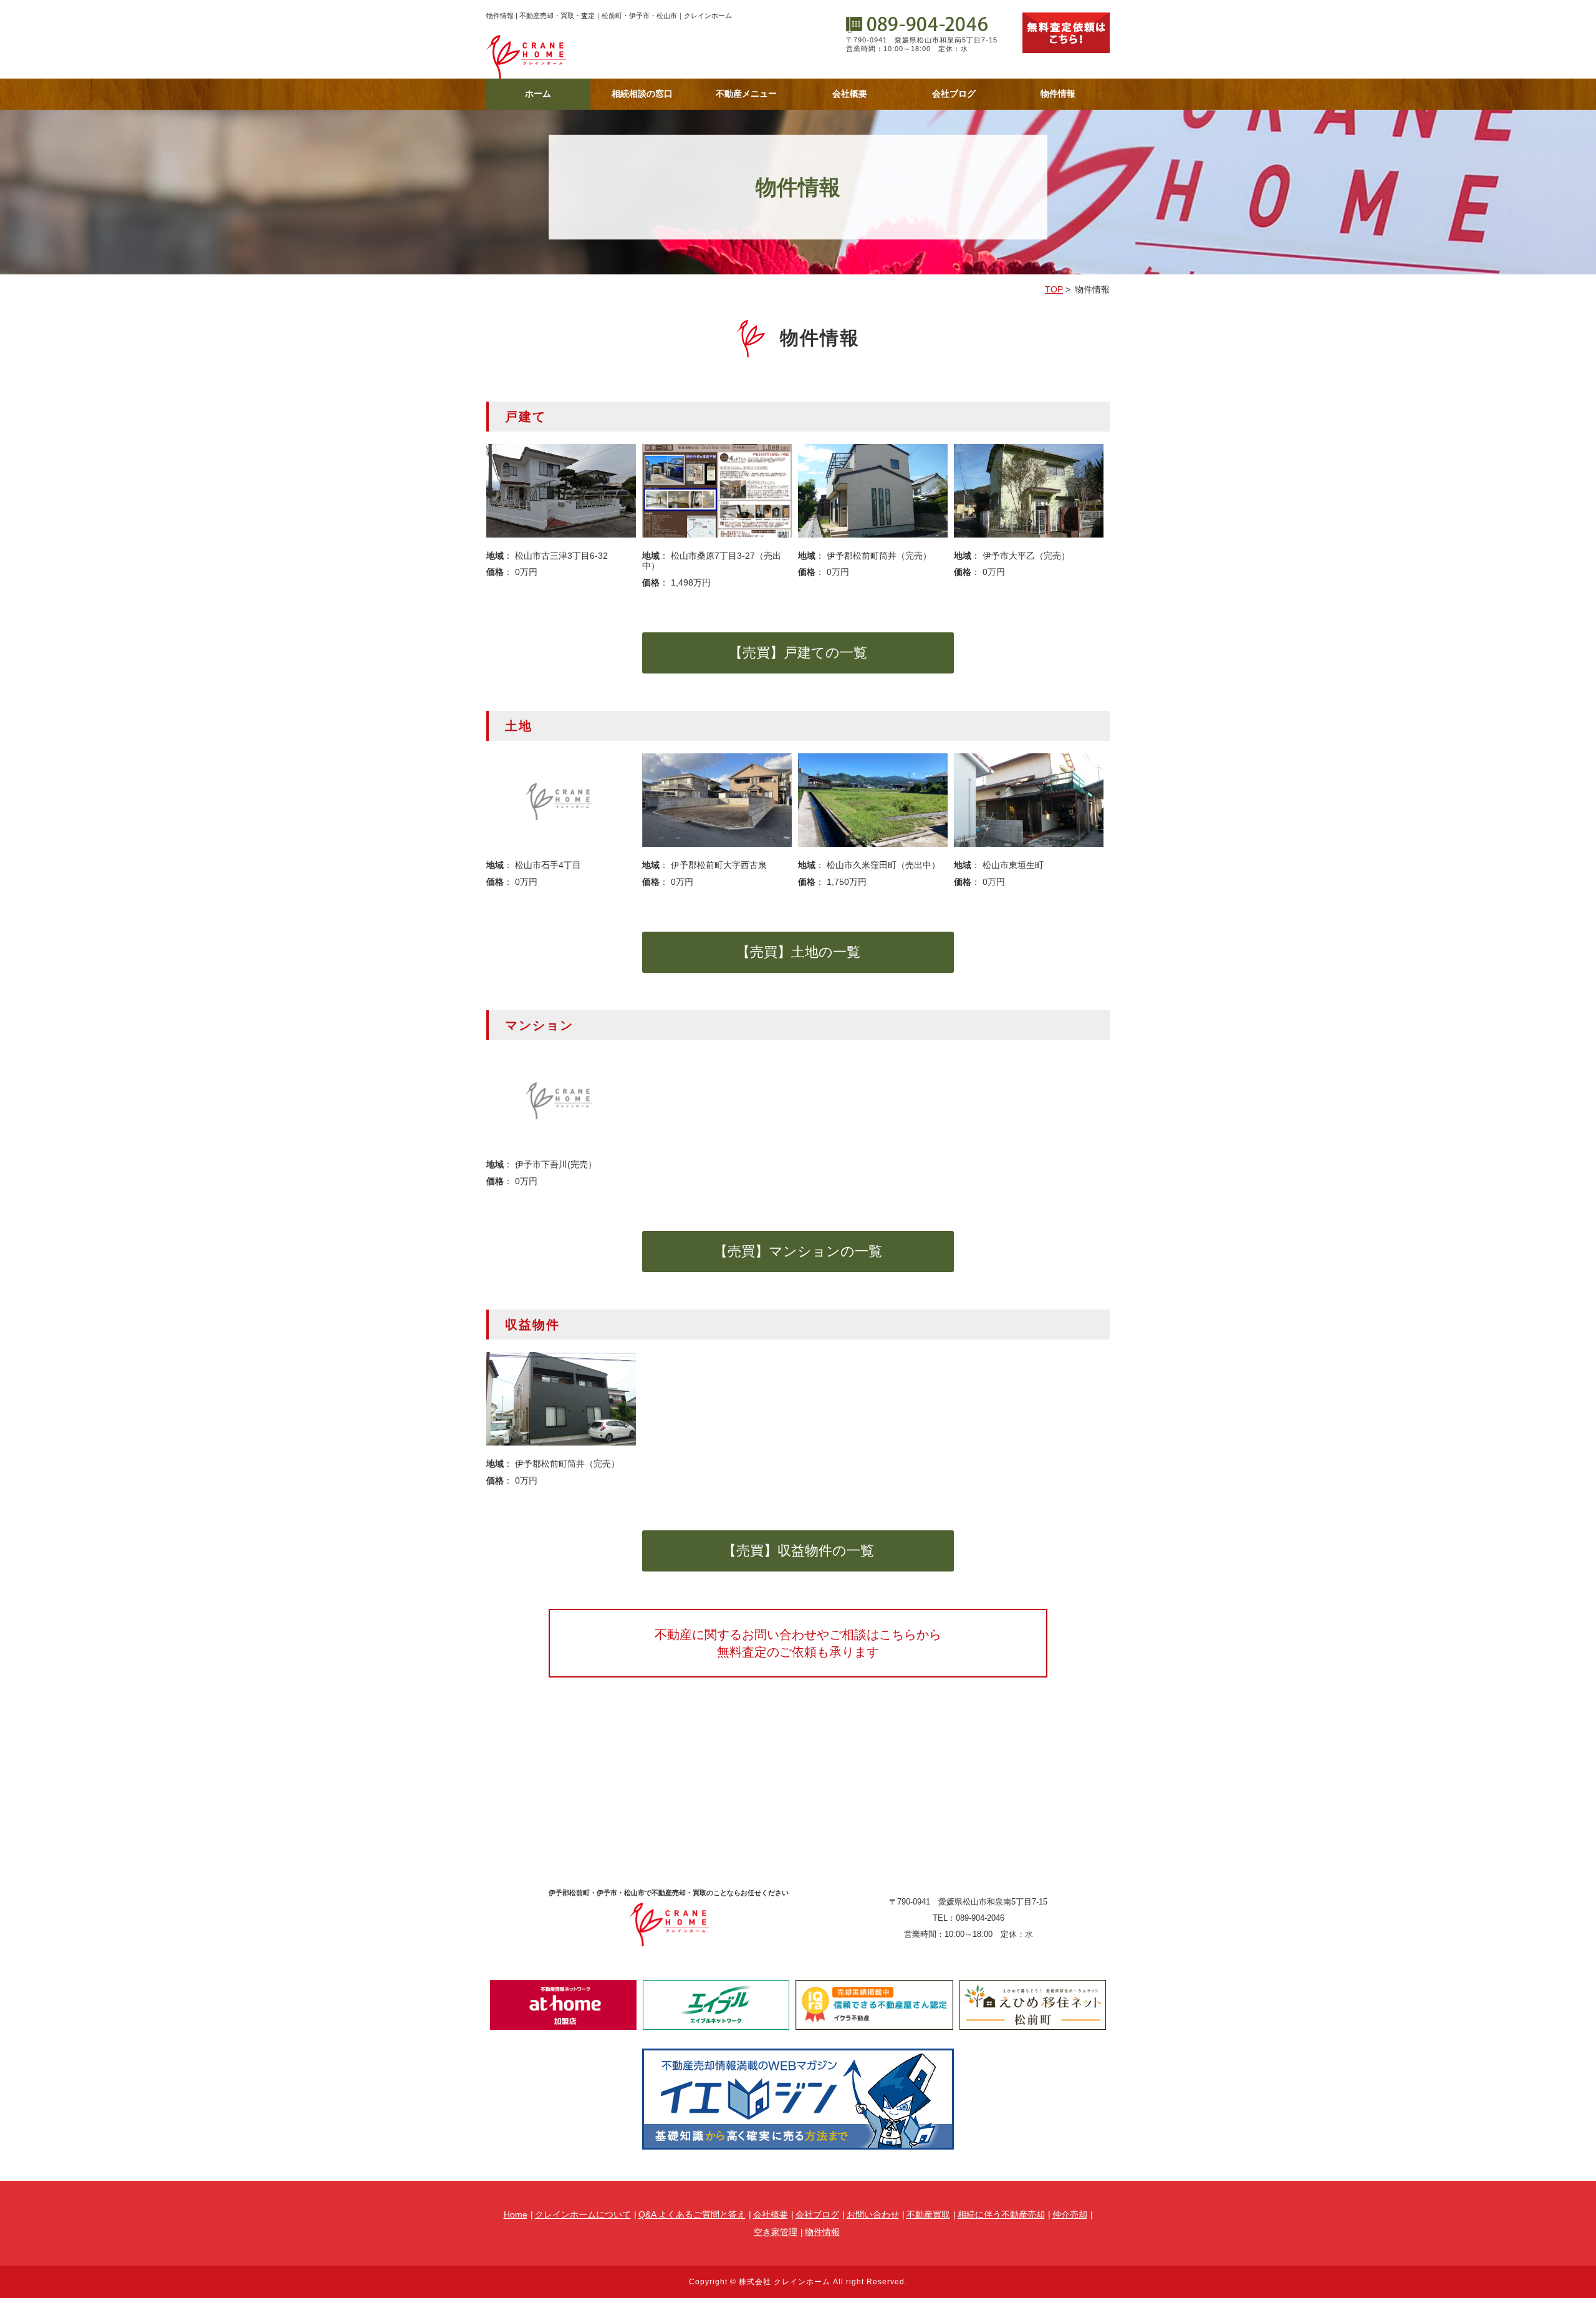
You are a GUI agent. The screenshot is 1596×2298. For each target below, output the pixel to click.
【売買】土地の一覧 (798, 952)
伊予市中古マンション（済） (561, 1099)
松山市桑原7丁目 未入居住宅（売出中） (717, 491)
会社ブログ (954, 94)
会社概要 (850, 94)
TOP (1054, 289)
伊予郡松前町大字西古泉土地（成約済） (717, 800)
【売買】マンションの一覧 (798, 1251)
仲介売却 (1070, 2214)
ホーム (538, 94)
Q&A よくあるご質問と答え (692, 2214)
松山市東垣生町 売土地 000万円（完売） (1029, 800)
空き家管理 (776, 2232)
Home (516, 2214)
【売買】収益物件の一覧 (798, 1551)
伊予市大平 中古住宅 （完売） (1029, 491)
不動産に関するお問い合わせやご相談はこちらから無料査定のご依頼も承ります (798, 1643)
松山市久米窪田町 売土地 (873, 800)
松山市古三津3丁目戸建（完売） (561, 491)
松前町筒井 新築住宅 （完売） (873, 491)
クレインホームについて (583, 2214)
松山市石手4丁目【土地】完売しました (561, 800)
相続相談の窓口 (642, 94)
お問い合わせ (873, 2214)
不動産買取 (928, 2214)
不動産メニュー (746, 94)
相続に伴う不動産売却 (1001, 2214)
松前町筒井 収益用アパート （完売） (561, 1399)
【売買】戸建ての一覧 (798, 653)
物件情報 (1058, 94)
